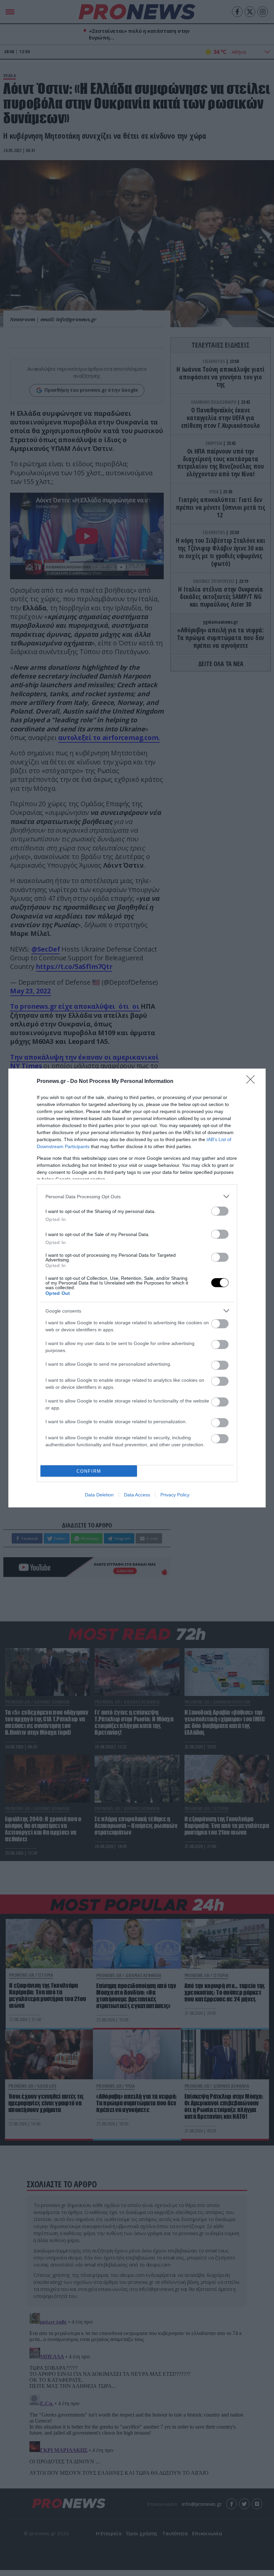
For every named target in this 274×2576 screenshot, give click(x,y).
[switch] (220, 1211)
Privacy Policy (175, 1495)
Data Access (137, 1495)
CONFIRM (89, 1471)
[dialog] (137, 1288)
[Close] (253, 1082)
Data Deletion (99, 1495)
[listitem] (137, 1196)
